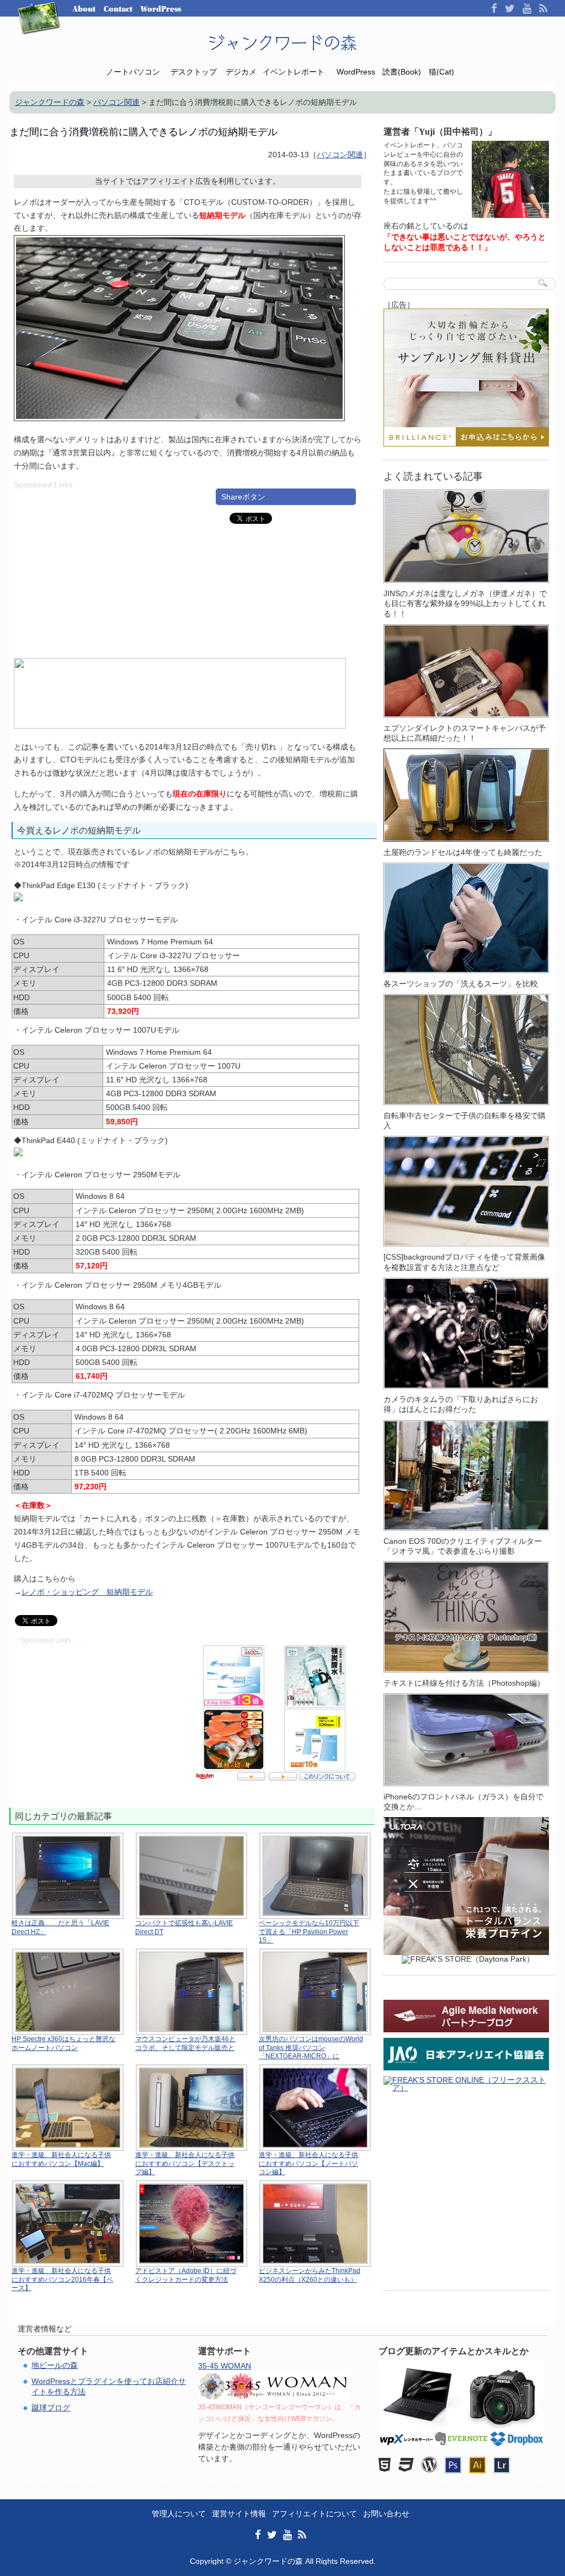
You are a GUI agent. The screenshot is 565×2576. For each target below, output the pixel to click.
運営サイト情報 (239, 2514)
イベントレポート (294, 72)
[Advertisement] (106, 566)
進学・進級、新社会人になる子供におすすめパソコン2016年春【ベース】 (62, 2279)
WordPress (161, 9)
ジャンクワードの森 (282, 43)
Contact (118, 9)
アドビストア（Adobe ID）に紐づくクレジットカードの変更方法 (186, 2275)
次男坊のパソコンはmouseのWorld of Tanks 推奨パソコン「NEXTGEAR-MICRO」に (311, 2047)
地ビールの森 (55, 2365)
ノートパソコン (133, 72)
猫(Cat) (441, 72)
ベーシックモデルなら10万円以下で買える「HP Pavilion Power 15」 (309, 1932)
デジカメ (241, 72)
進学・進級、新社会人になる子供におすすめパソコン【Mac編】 (61, 2159)
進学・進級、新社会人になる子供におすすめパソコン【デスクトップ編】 (185, 2163)
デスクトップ (194, 72)
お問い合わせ (386, 2514)
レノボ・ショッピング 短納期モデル (87, 1592)
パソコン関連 (340, 155)
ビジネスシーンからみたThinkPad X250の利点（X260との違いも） (310, 2275)
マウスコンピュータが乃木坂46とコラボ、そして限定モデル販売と (185, 2043)
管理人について (179, 2514)
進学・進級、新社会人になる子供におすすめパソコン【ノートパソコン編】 (308, 2163)
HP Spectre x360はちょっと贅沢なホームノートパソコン (63, 2043)
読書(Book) (402, 72)
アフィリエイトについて (315, 2514)
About (84, 9)
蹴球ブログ (51, 2408)
